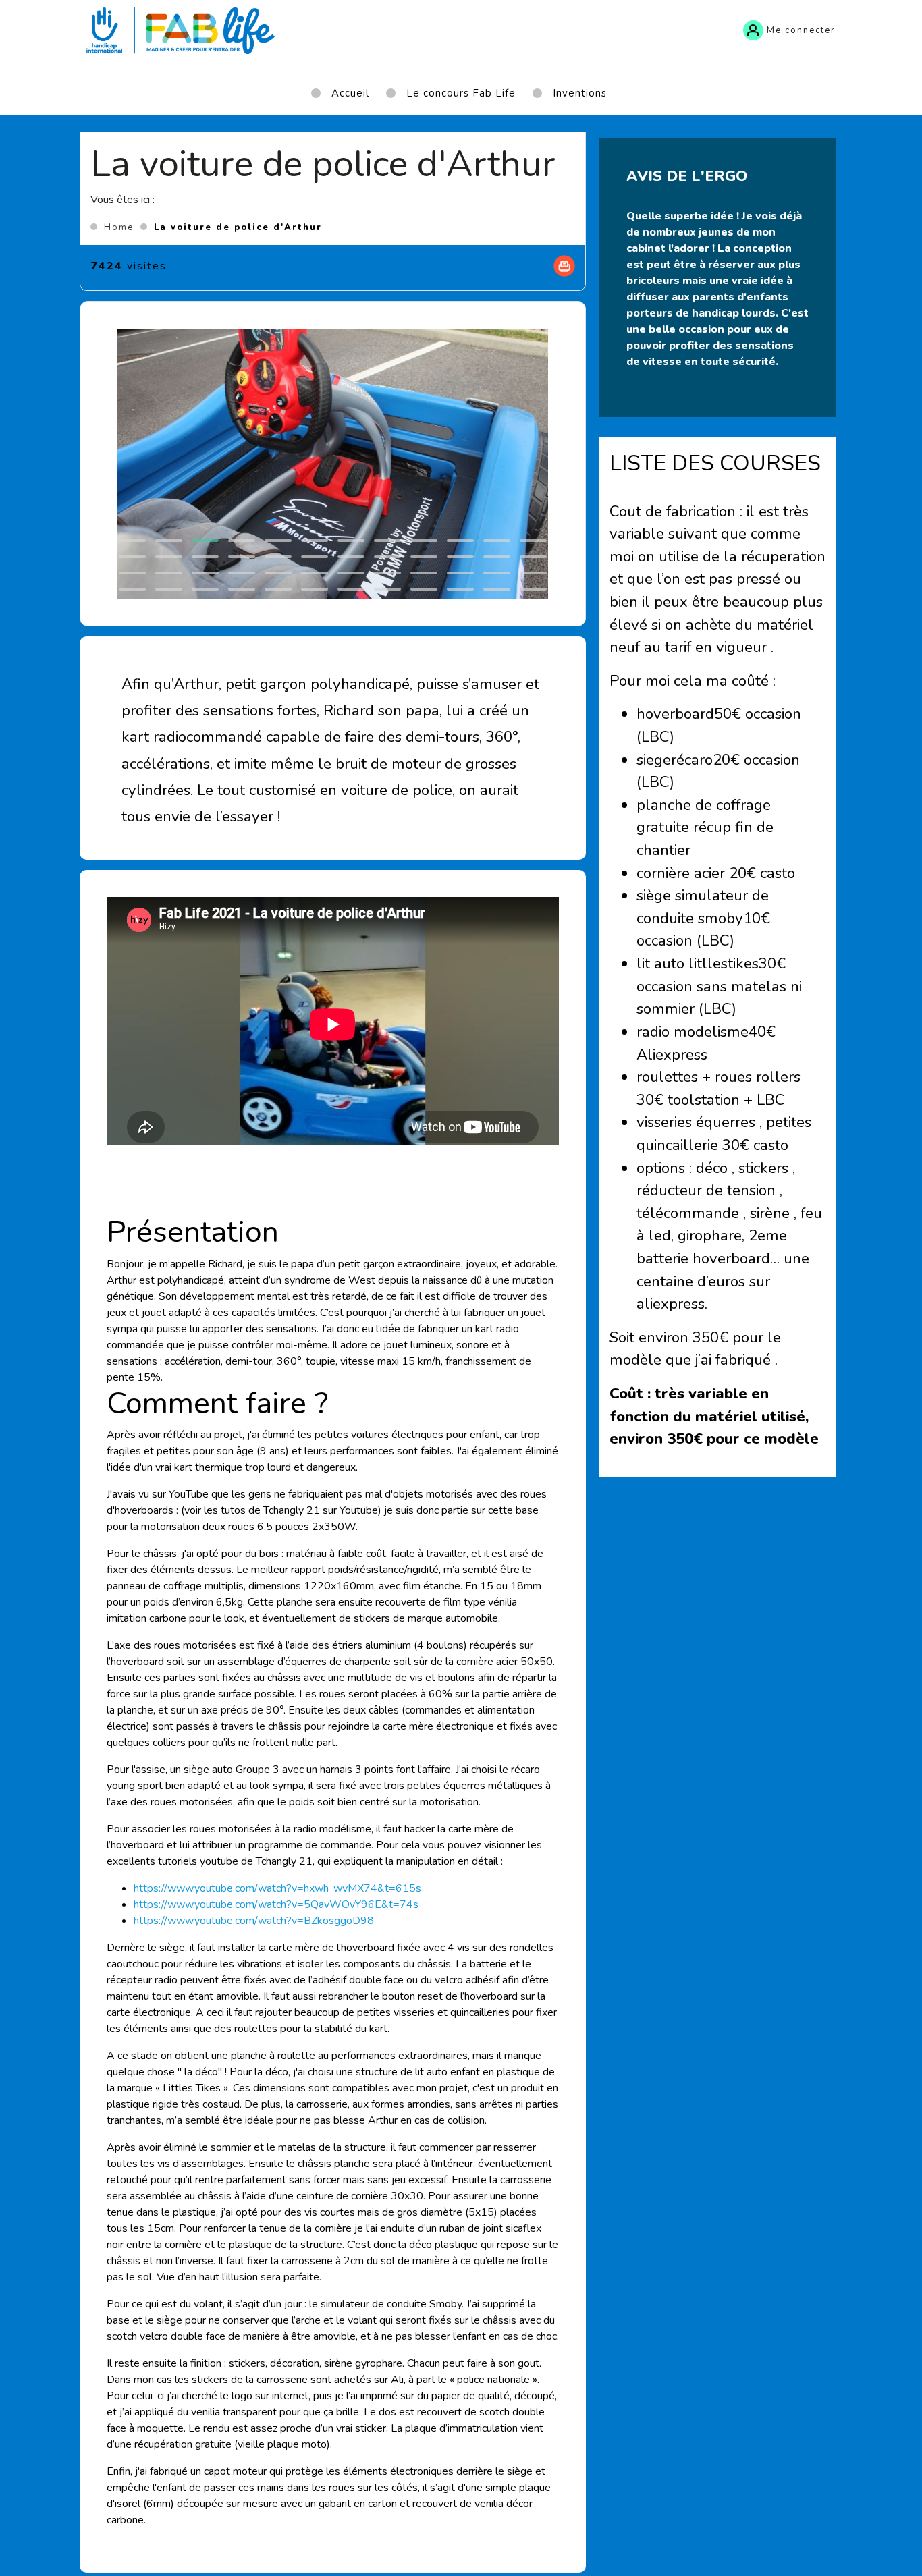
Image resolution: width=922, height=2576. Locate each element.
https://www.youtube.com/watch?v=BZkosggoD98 (254, 1921)
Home (119, 227)
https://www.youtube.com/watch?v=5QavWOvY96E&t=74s (276, 1904)
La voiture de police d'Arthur (238, 227)
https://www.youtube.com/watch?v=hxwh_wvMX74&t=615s (277, 1888)
